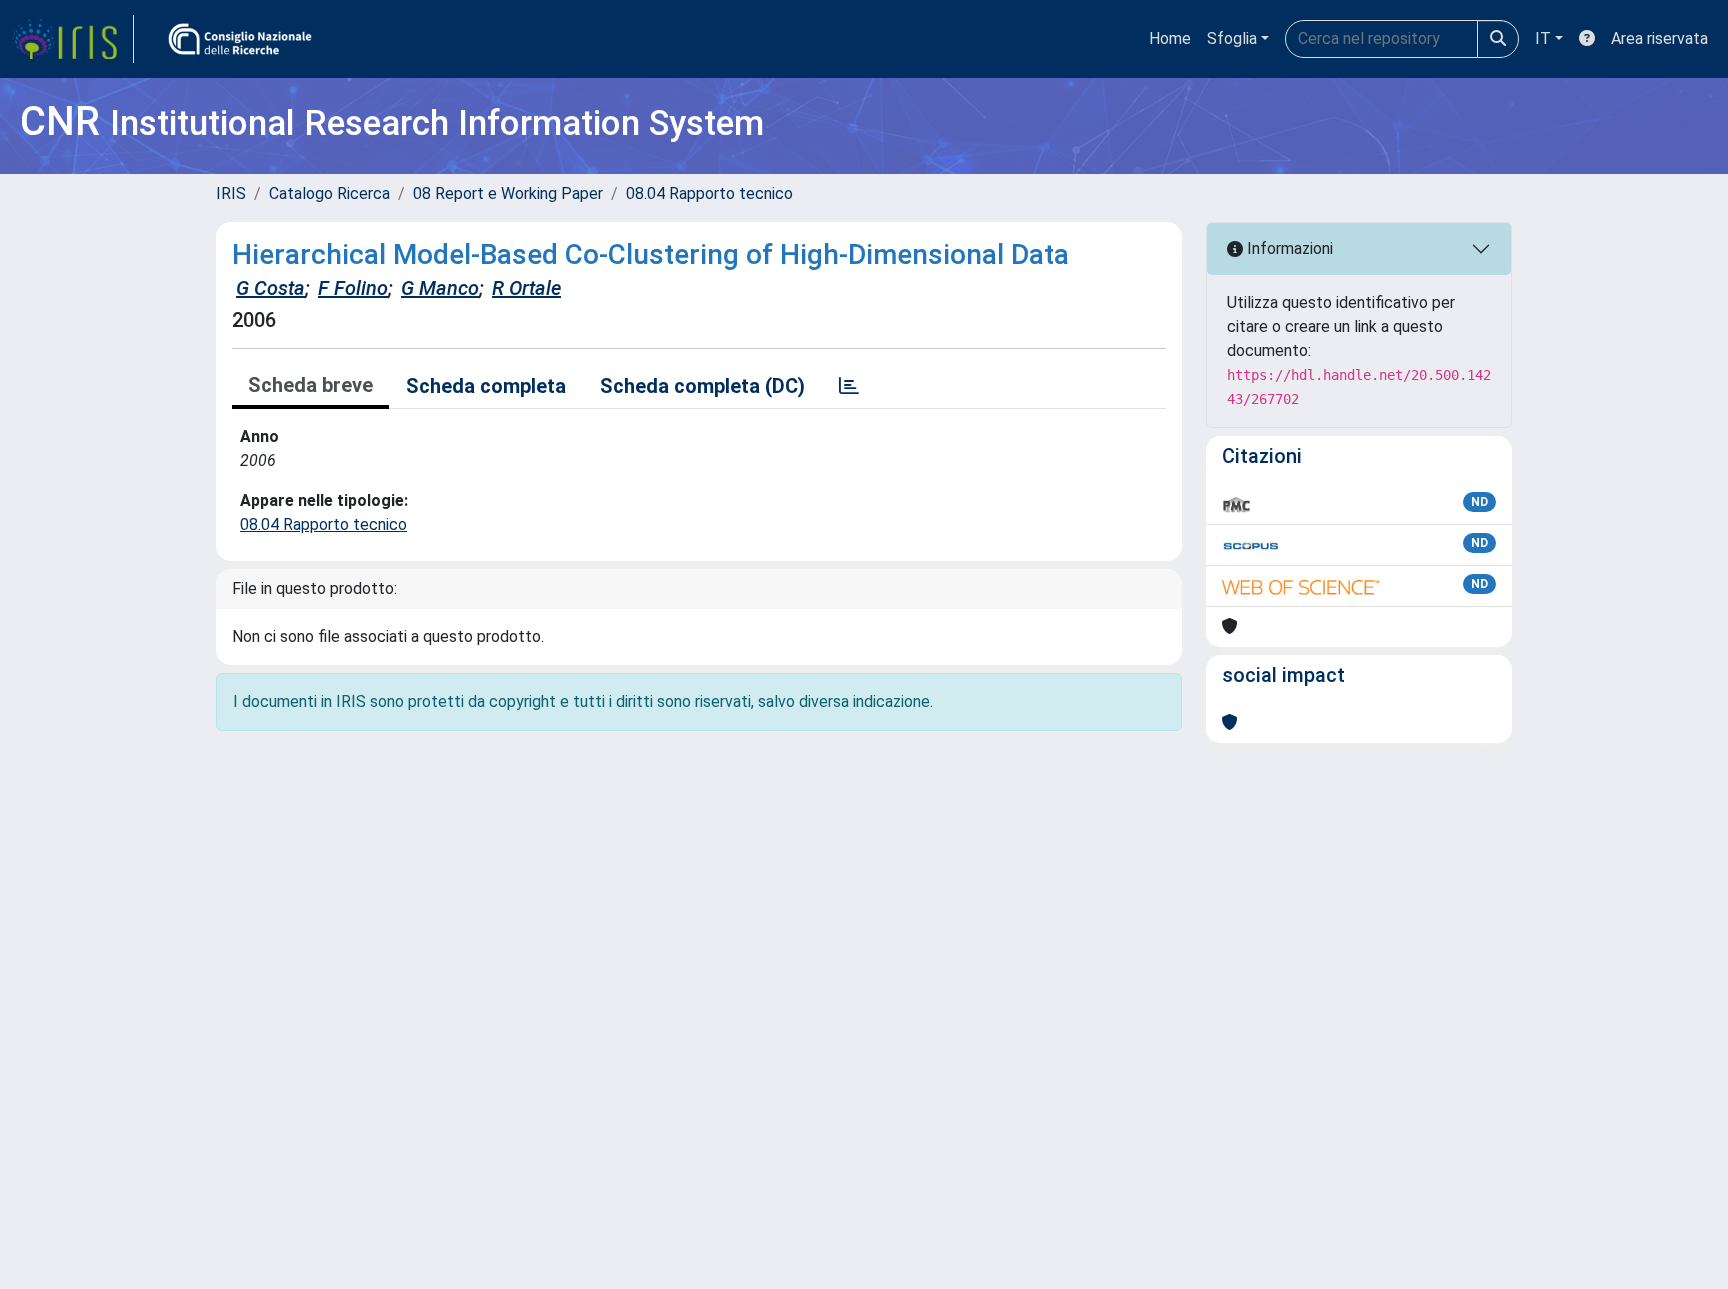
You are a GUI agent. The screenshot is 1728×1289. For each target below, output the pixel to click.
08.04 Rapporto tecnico (709, 193)
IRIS (231, 193)
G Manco (440, 288)
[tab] (849, 386)
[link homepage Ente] (240, 39)
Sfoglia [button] (1232, 38)
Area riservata (1659, 38)
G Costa (270, 288)
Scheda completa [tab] (486, 386)
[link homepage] (73, 39)
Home (1170, 38)
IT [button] (1543, 38)
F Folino (353, 288)
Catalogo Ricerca (329, 193)
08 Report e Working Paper (508, 193)
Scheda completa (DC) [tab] (702, 386)
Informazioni (1288, 248)
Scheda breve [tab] (310, 385)
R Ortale (526, 288)
